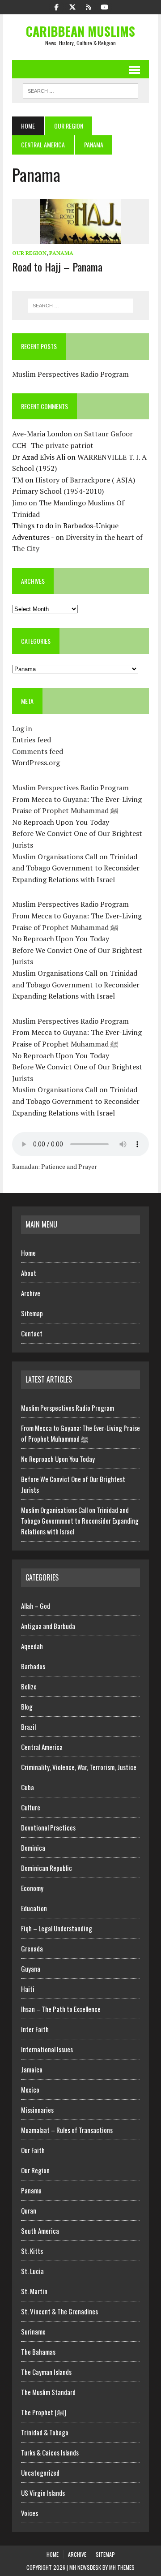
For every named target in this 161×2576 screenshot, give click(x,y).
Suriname (33, 2331)
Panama (61, 253)
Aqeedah (32, 1646)
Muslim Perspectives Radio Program (70, 374)
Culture (31, 1807)
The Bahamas (38, 2352)
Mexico (30, 2089)
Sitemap (32, 1313)
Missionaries (37, 2110)
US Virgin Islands (43, 2493)
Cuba (28, 1787)
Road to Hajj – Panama (57, 267)
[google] (89, 6)
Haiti (28, 1989)
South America (40, 2231)
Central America (43, 144)
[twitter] (72, 6)
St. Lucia (32, 2271)
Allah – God (36, 1606)
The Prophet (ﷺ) (44, 2412)
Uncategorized (40, 2473)
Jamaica (32, 2069)
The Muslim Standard (48, 2392)
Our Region (69, 126)
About (29, 1273)
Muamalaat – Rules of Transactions (67, 2130)
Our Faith (33, 2150)
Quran (29, 2210)
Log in (22, 728)
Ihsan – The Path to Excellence (61, 2009)
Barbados (33, 1666)
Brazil (28, 1727)
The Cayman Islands (46, 2372)
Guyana (31, 1969)
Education (34, 1908)
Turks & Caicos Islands (50, 2452)
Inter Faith (35, 2029)
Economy (32, 1888)
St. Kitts (32, 2251)
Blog (27, 1706)
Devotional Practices (48, 1827)
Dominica (33, 1848)
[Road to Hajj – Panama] (80, 238)
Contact (32, 1333)
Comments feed (38, 751)
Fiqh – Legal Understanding (57, 1928)
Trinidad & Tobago (45, 2432)
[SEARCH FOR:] (80, 90)
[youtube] (105, 6)
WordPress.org (36, 762)
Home (28, 1253)
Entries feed (32, 740)
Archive (31, 1293)
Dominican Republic (47, 1868)
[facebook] (56, 6)
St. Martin (34, 2291)
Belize (29, 1686)
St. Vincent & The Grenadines (59, 2311)
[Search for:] (80, 306)
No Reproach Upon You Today (61, 822)
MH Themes (122, 2567)
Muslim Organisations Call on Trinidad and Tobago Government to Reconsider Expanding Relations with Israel (76, 868)
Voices (30, 2513)
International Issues (47, 2049)
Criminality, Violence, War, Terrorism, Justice (79, 1767)
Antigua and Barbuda (48, 1626)
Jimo (19, 503)
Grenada (32, 1948)
